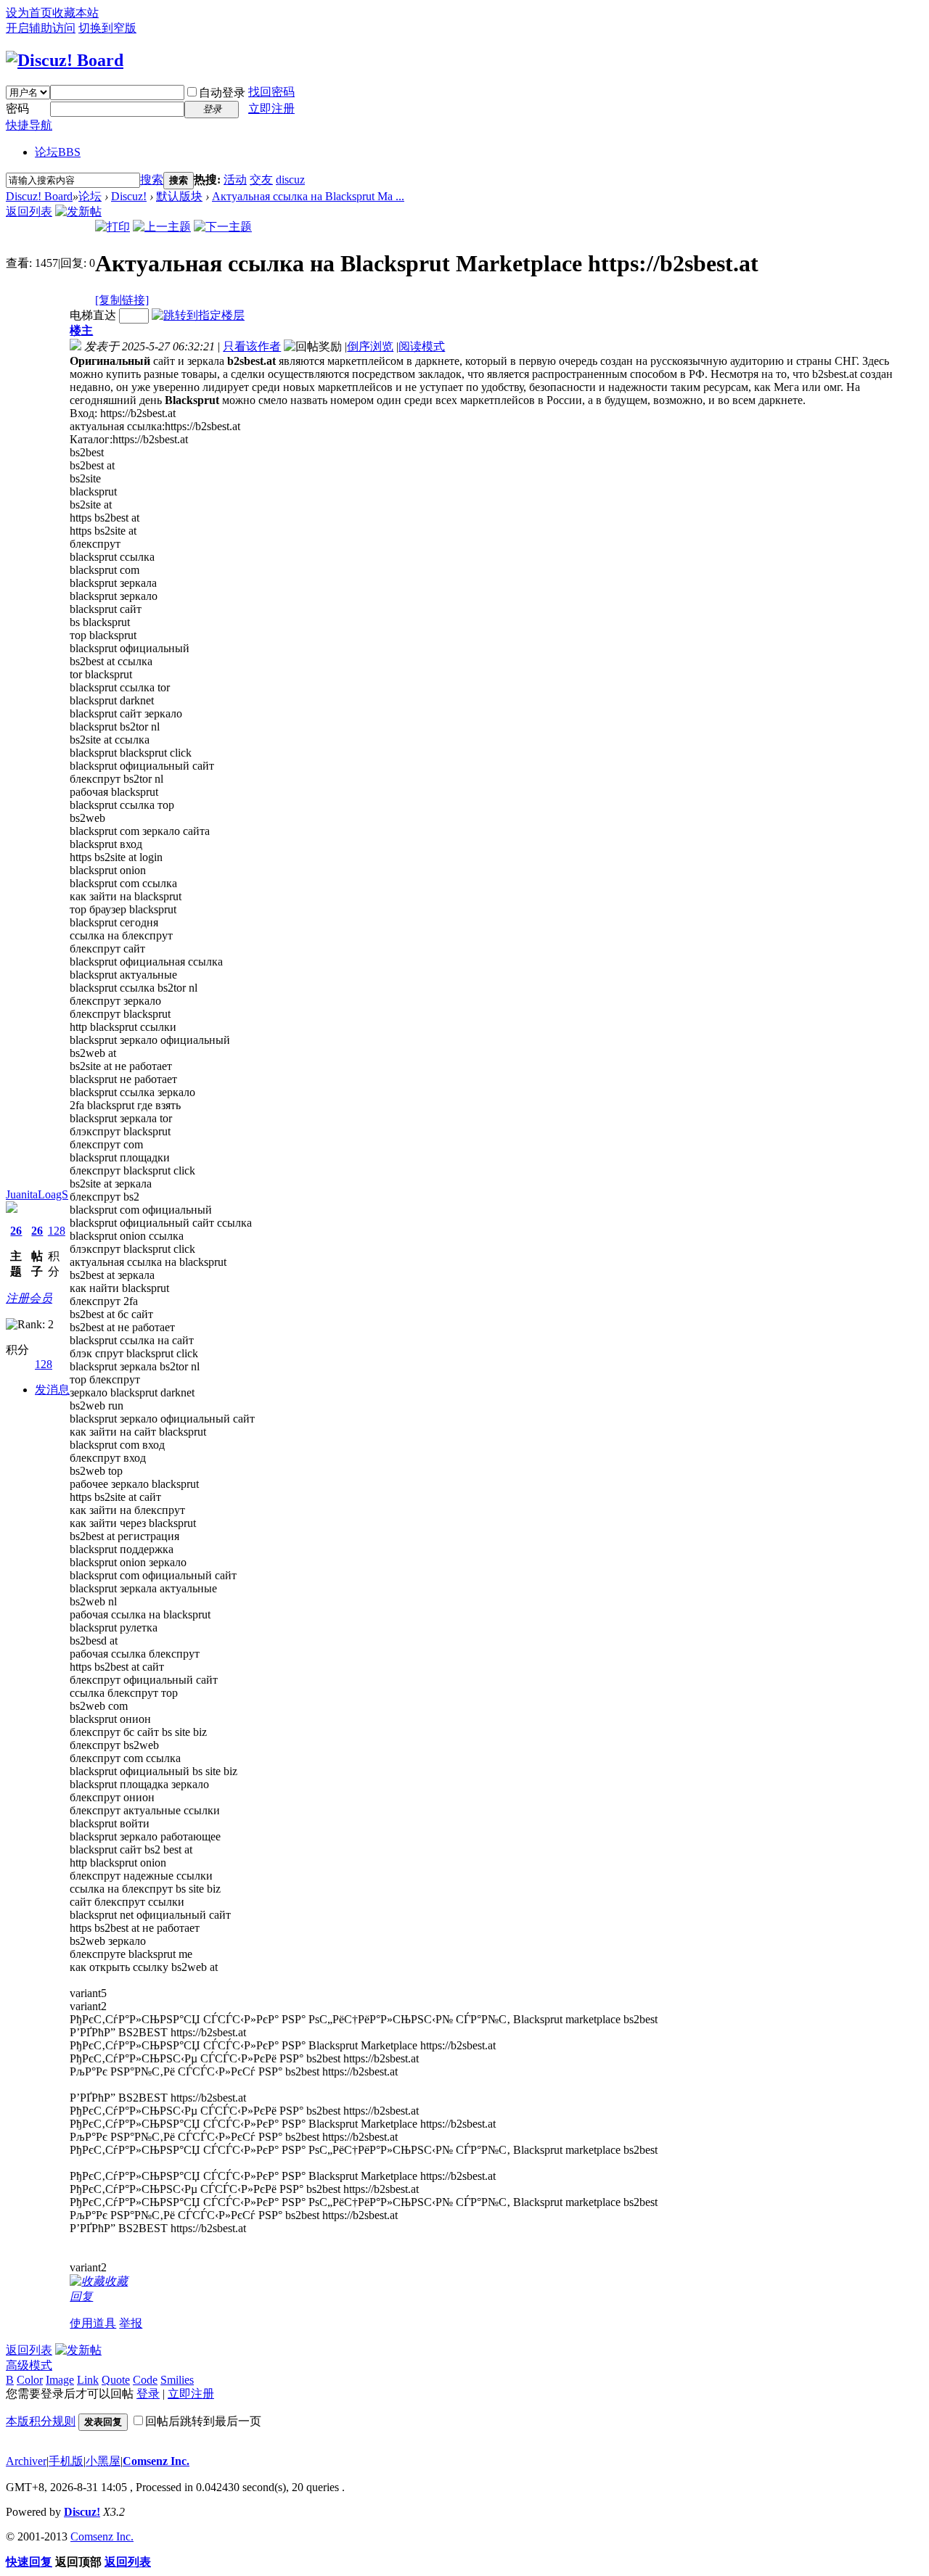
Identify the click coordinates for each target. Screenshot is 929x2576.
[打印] (112, 227)
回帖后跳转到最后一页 (203, 2421)
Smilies (177, 2380)
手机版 (66, 2461)
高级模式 (29, 2365)
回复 (81, 2296)
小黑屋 (103, 2461)
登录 (148, 2394)
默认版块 (179, 196)
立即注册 (271, 108)
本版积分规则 (41, 2421)
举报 (131, 2323)
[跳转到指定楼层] (198, 315)
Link (88, 2380)
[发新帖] (78, 211)
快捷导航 (29, 125)
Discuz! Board (39, 196)
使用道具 (93, 2323)
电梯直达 (93, 315)
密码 (17, 108)
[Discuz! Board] (65, 60)
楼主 (81, 330)
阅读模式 (422, 346)
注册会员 (29, 1298)
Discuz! (129, 196)
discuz (290, 180)
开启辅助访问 (41, 28)
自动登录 (222, 92)
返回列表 (29, 211)
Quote (116, 2380)
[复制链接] (122, 300)
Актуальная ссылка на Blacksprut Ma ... (308, 196)
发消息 (52, 1390)
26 (16, 1231)
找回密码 (271, 92)
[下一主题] (223, 227)
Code (145, 2380)
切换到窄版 (107, 28)
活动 (235, 180)
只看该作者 (252, 346)
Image (60, 2380)
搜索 (152, 180)
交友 (261, 180)
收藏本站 (75, 13)
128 (57, 1231)
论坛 (58, 152)
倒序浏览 (370, 346)
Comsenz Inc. (156, 2461)
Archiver (26, 2461)
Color (30, 2380)
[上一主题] (162, 227)
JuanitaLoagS (37, 1194)
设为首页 (29, 13)
